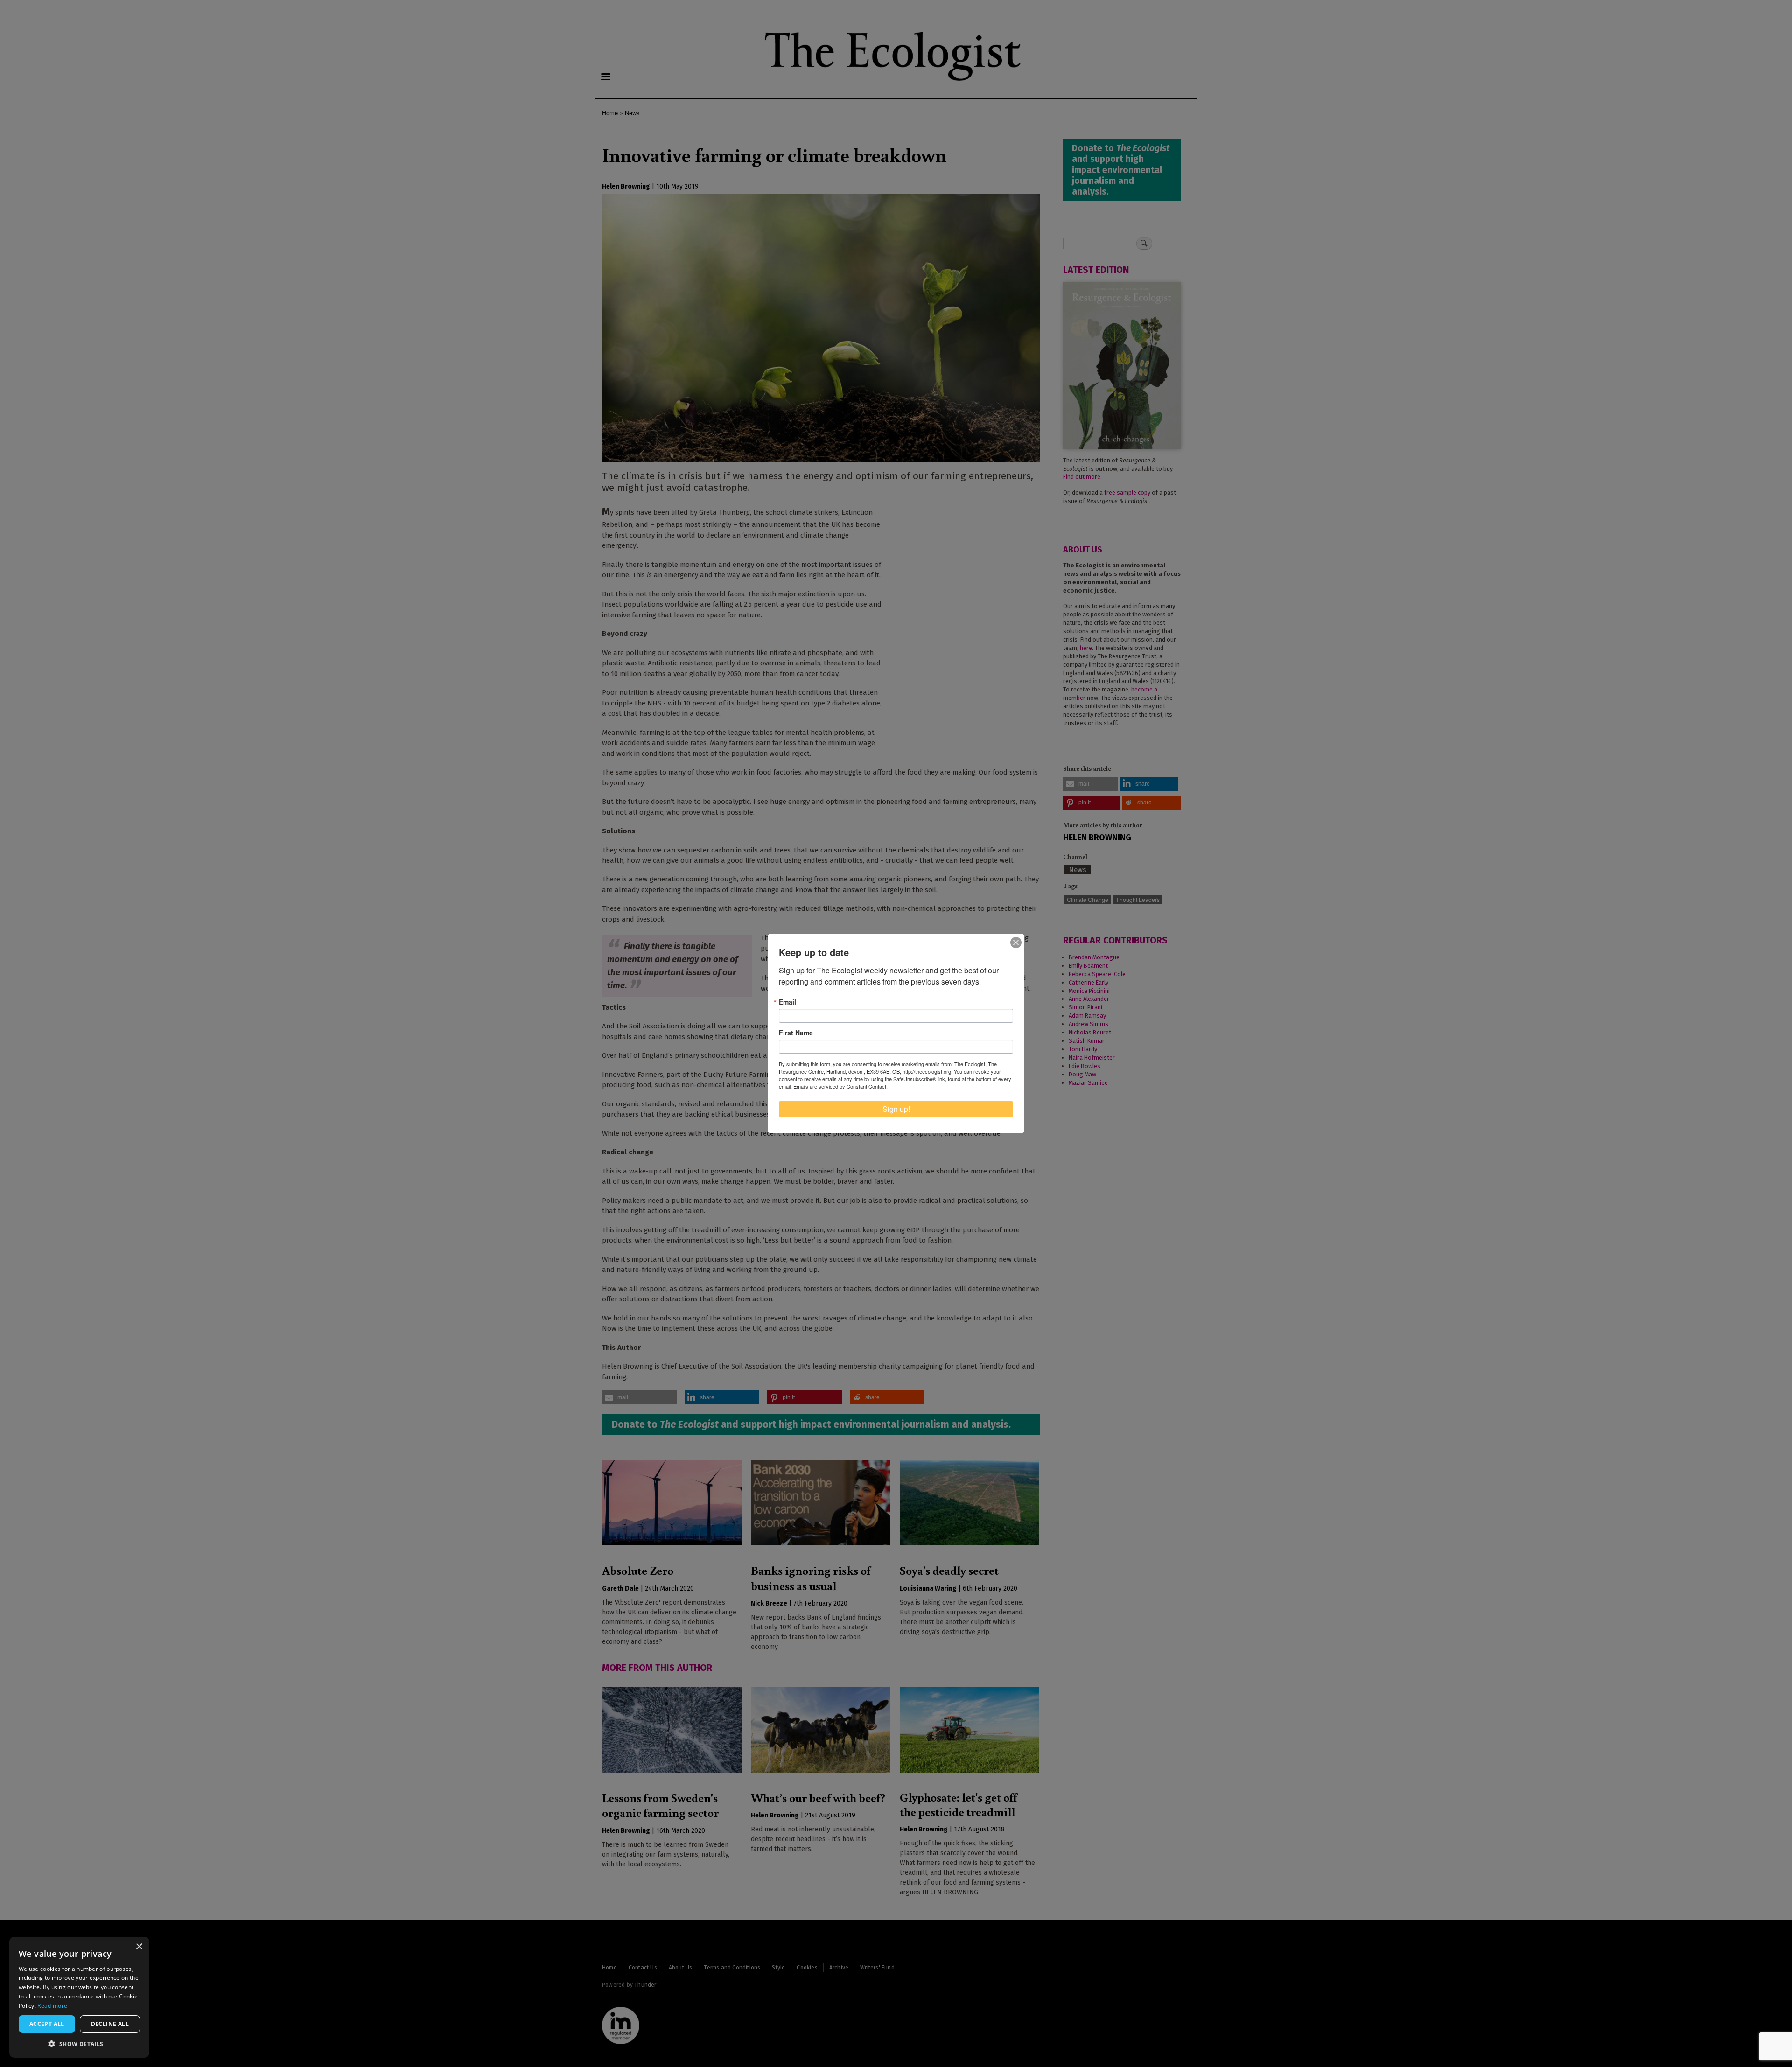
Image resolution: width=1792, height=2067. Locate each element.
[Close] (1016, 943)
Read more (52, 2006)
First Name (796, 1033)
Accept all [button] (47, 2024)
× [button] (139, 1947)
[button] (79, 2044)
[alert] (79, 1997)
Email (787, 1002)
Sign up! (896, 1109)
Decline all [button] (110, 2024)
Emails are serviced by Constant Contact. (840, 1086)
